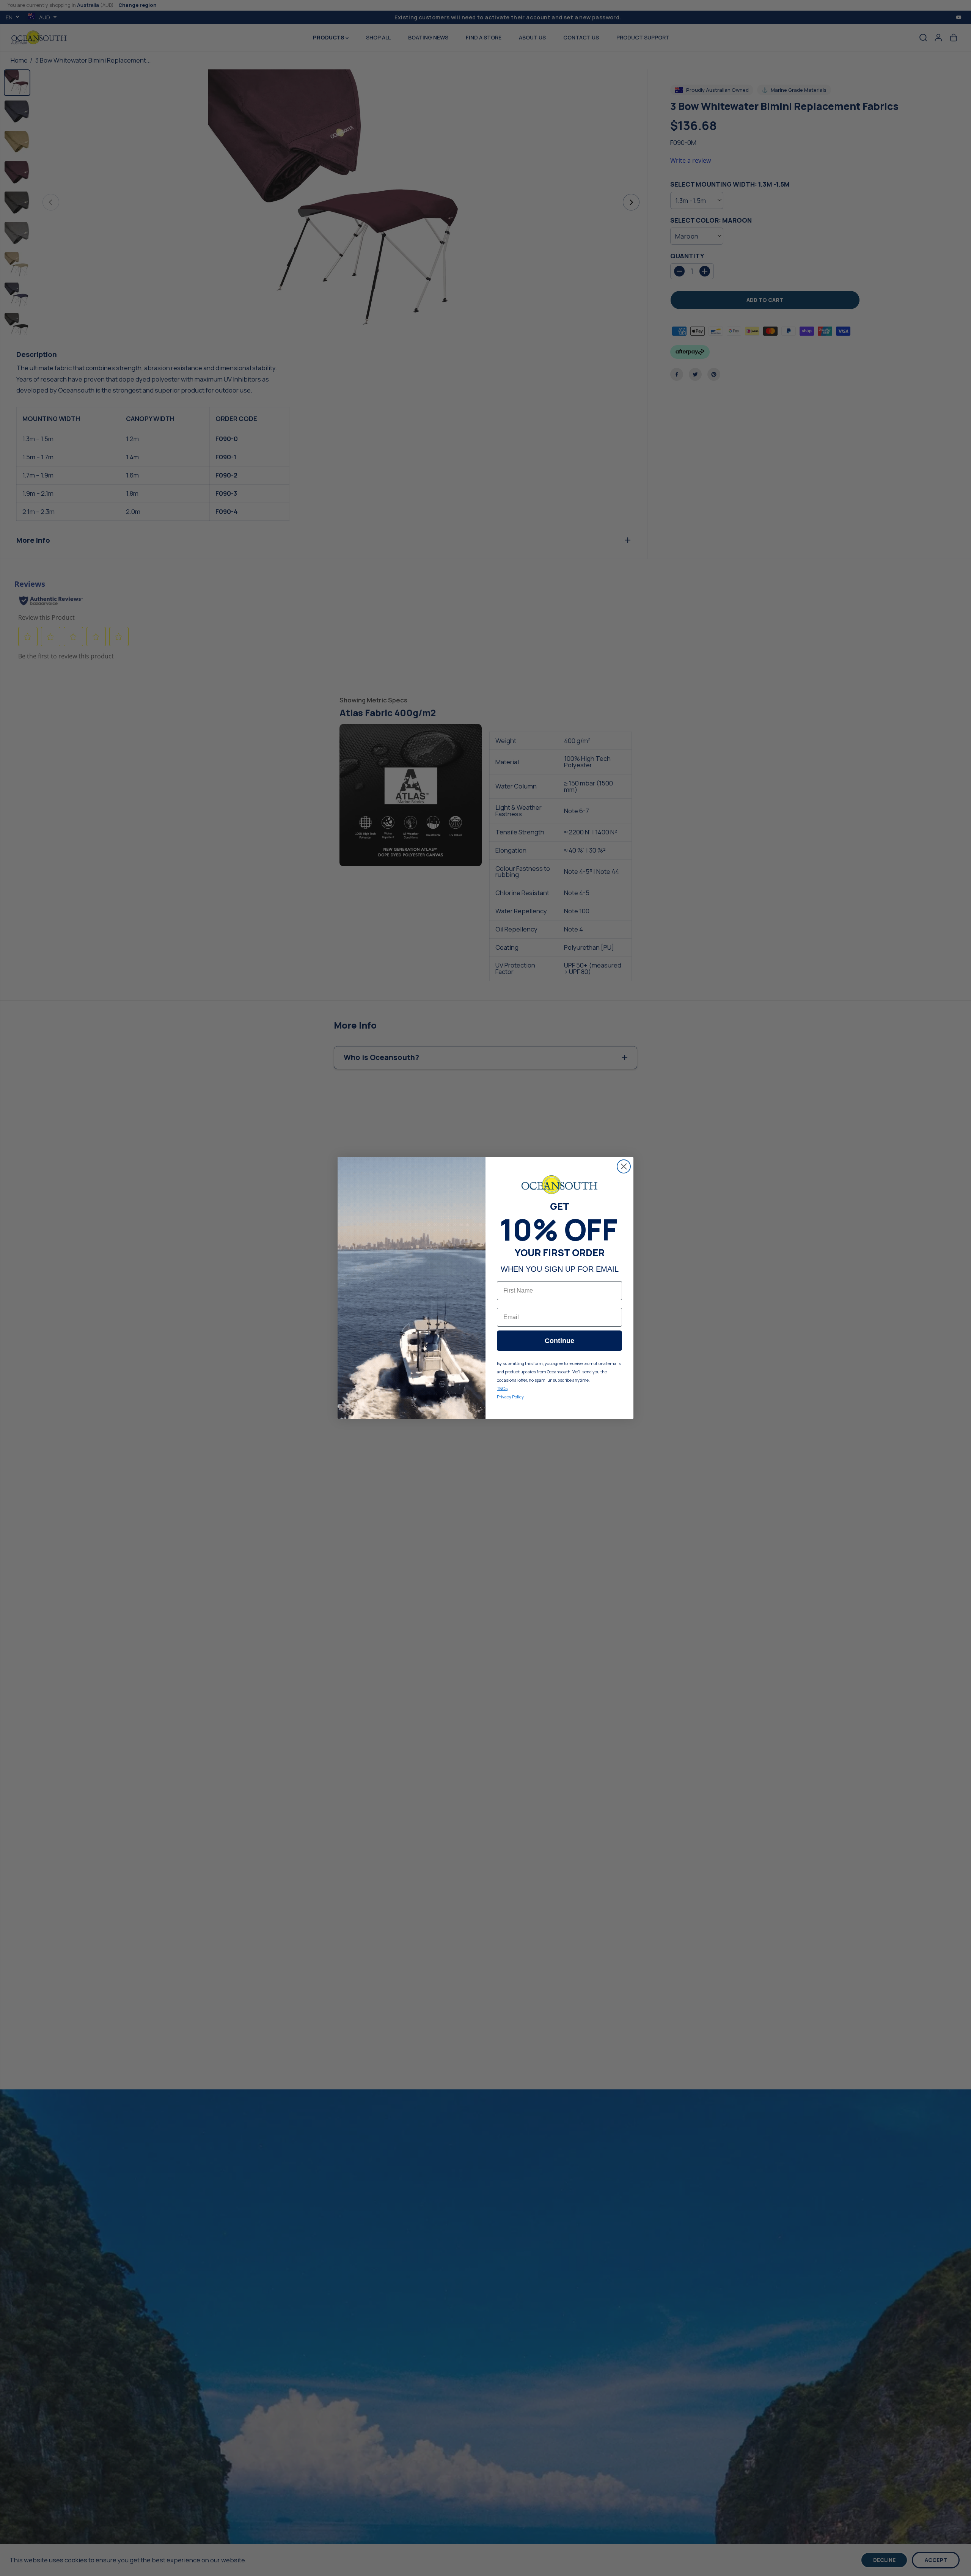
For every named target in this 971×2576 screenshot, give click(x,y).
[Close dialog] (624, 1166)
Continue (559, 1341)
